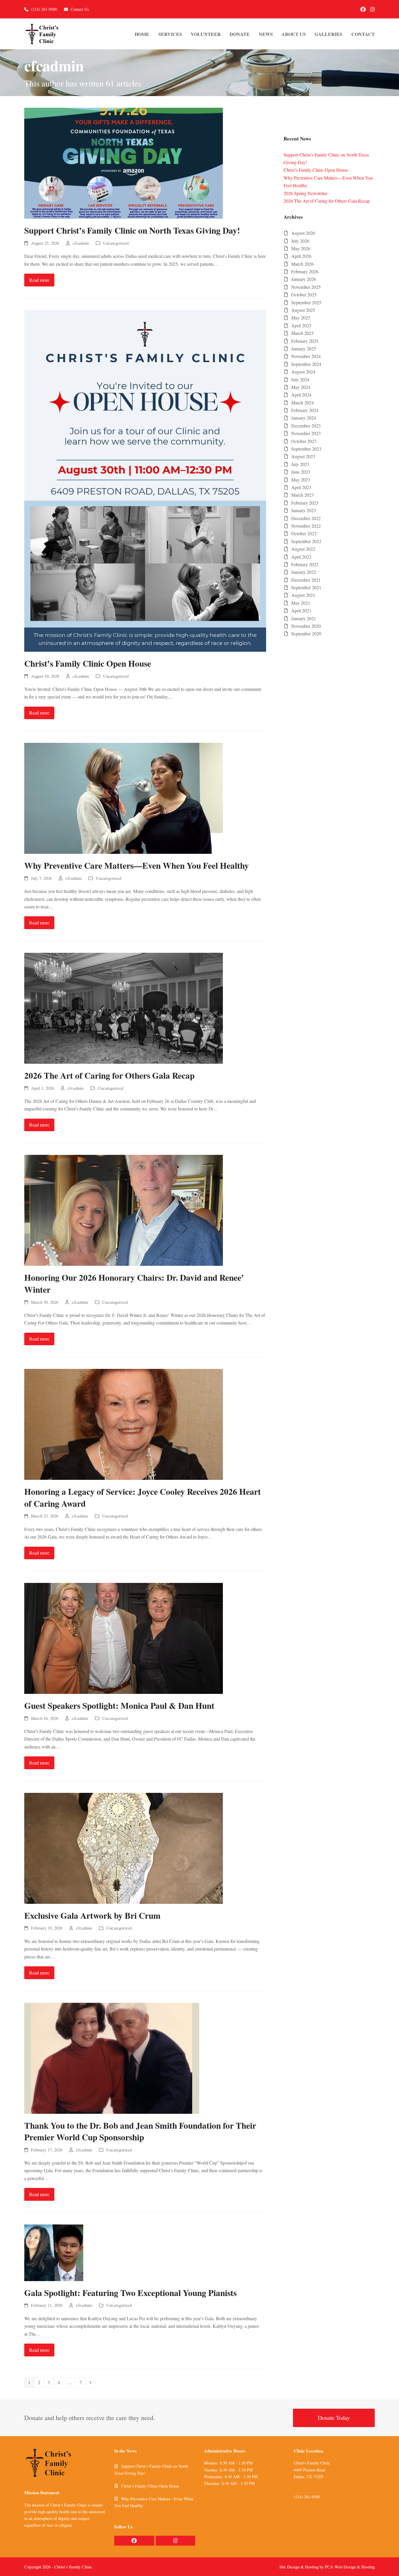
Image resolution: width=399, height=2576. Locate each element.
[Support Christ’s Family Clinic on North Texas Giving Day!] (124, 162)
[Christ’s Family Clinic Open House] (145, 480)
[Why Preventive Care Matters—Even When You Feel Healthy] (124, 798)
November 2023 (306, 433)
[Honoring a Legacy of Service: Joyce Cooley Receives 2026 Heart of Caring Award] (124, 1424)
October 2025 (304, 294)
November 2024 (306, 356)
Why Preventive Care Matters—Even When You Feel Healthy (137, 865)
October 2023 (304, 441)
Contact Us (80, 9)
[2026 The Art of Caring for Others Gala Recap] (124, 1008)
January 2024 (304, 418)
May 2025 (301, 318)
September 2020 (306, 633)
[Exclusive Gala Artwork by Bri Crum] (124, 1847)
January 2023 (304, 510)
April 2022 (301, 557)
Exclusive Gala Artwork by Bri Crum (92, 1915)
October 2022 (304, 533)
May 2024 (301, 387)
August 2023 (303, 456)
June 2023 (301, 472)
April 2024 (301, 395)
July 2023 (300, 464)
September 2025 (306, 302)
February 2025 (305, 341)
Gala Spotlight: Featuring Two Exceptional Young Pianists (130, 2293)
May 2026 (301, 248)
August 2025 (303, 310)
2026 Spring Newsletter (306, 193)
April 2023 (301, 487)
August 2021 (303, 595)
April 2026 (301, 256)
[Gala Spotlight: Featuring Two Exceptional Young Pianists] (54, 2252)
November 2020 (306, 626)
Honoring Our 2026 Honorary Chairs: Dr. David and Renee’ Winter (134, 1283)
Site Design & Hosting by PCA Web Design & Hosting (327, 2567)
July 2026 (300, 241)
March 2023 (302, 495)
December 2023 (306, 426)
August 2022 (303, 549)
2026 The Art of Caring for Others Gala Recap (109, 1075)
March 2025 (302, 333)
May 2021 (301, 603)
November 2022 (306, 526)
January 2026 (304, 279)
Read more (39, 280)
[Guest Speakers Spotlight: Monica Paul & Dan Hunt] (124, 1638)
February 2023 (305, 503)
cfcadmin (81, 243)
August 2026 (303, 233)
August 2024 (303, 372)
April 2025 (301, 325)
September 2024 (306, 364)
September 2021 (306, 587)
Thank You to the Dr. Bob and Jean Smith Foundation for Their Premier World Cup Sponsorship (140, 2131)
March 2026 (302, 264)
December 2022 (306, 518)
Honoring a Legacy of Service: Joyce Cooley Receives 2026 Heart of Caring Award (143, 1497)
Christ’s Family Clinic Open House (88, 663)
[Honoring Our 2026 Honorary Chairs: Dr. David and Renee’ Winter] (124, 1210)
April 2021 (301, 610)
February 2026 (305, 271)
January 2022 (304, 572)
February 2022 (305, 564)
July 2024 (300, 379)
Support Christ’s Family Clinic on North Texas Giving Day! (132, 230)
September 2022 (306, 541)
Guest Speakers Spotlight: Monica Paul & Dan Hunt (119, 1705)
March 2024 (302, 403)
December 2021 (306, 580)
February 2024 (305, 410)
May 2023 (301, 480)
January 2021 (304, 618)
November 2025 (306, 287)
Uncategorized (116, 243)
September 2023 (306, 449)
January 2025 (304, 348)
